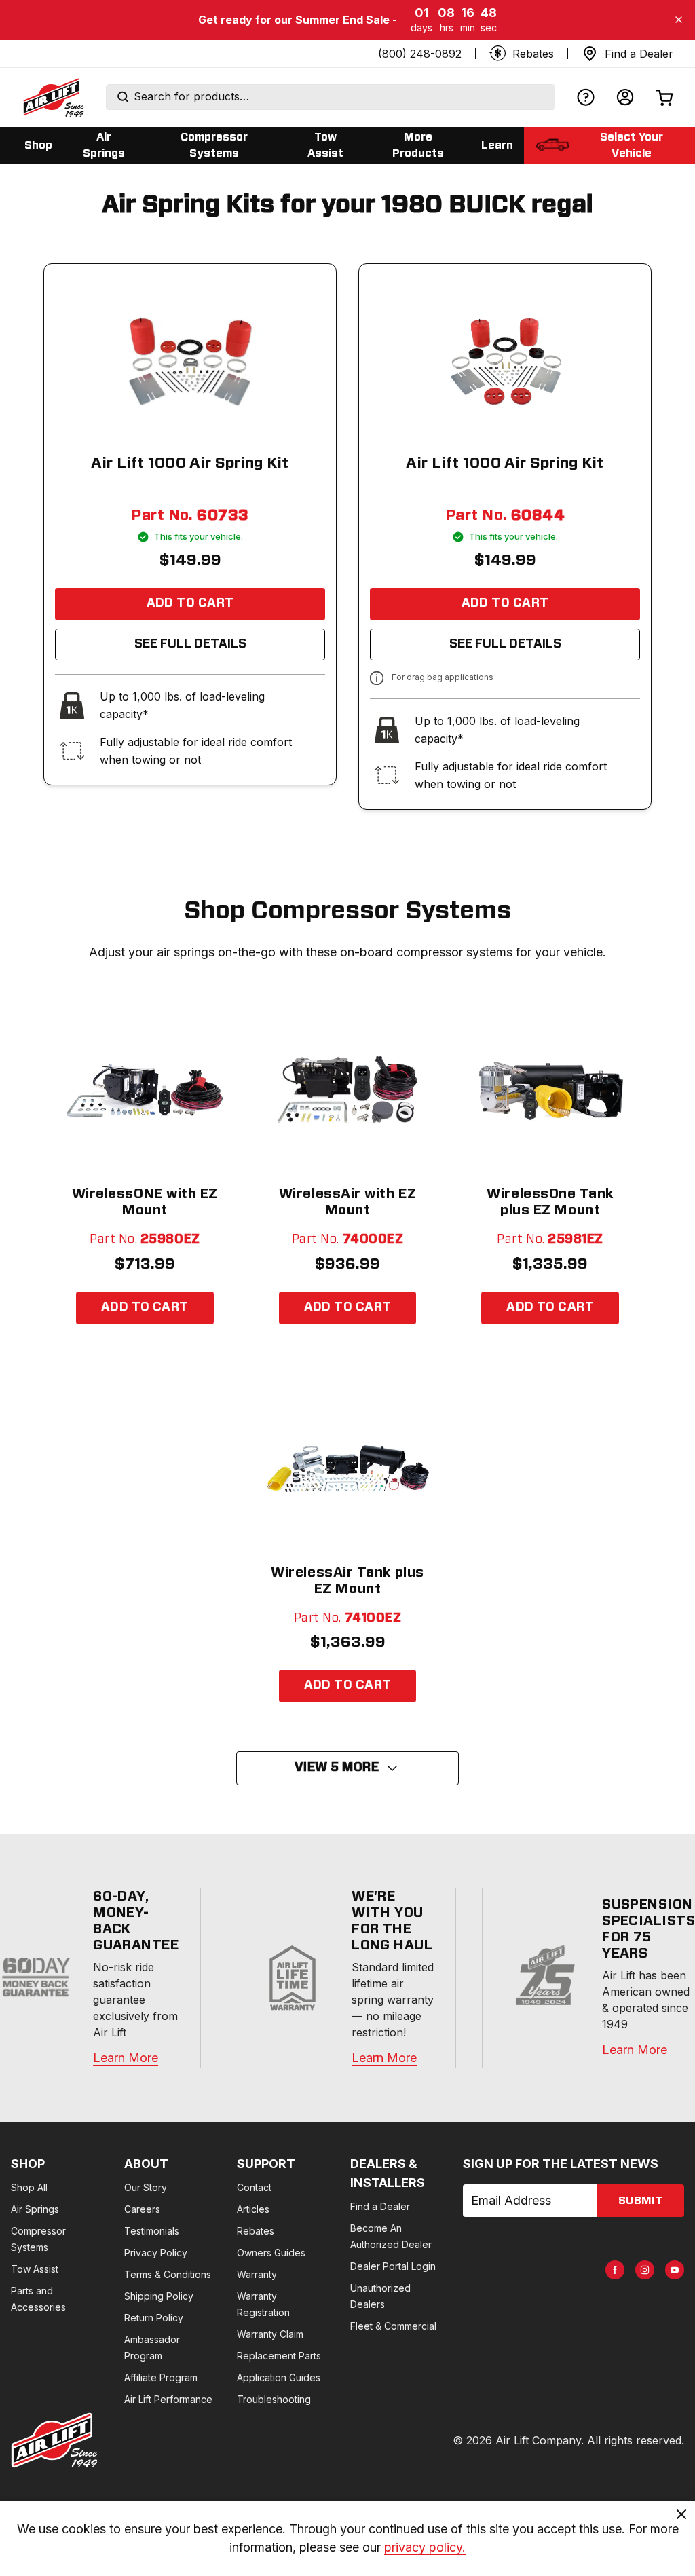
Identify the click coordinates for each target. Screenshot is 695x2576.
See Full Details (190, 644)
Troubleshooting (274, 2399)
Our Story (146, 2187)
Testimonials (152, 2231)
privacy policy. (425, 2547)
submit (640, 2201)
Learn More (126, 2058)
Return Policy (154, 2318)
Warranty (257, 2274)
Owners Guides (271, 2253)
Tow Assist (35, 2269)
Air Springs (35, 2209)
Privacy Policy (156, 2253)
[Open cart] (664, 97)
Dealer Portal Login (393, 2266)
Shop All (29, 2187)
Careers (142, 2209)
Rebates (256, 2231)
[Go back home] (53, 97)
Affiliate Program (161, 2377)
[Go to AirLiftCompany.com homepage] (54, 2440)
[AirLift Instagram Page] (645, 2270)
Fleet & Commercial (393, 2326)
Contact (254, 2187)
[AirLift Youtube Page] (675, 2270)
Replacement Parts (279, 2356)
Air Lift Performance (168, 2399)
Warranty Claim (270, 2334)
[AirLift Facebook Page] (615, 2270)
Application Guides (279, 2377)
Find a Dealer (380, 2206)
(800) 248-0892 (420, 54)
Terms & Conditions (168, 2274)
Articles (253, 2209)
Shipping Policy (159, 2296)
